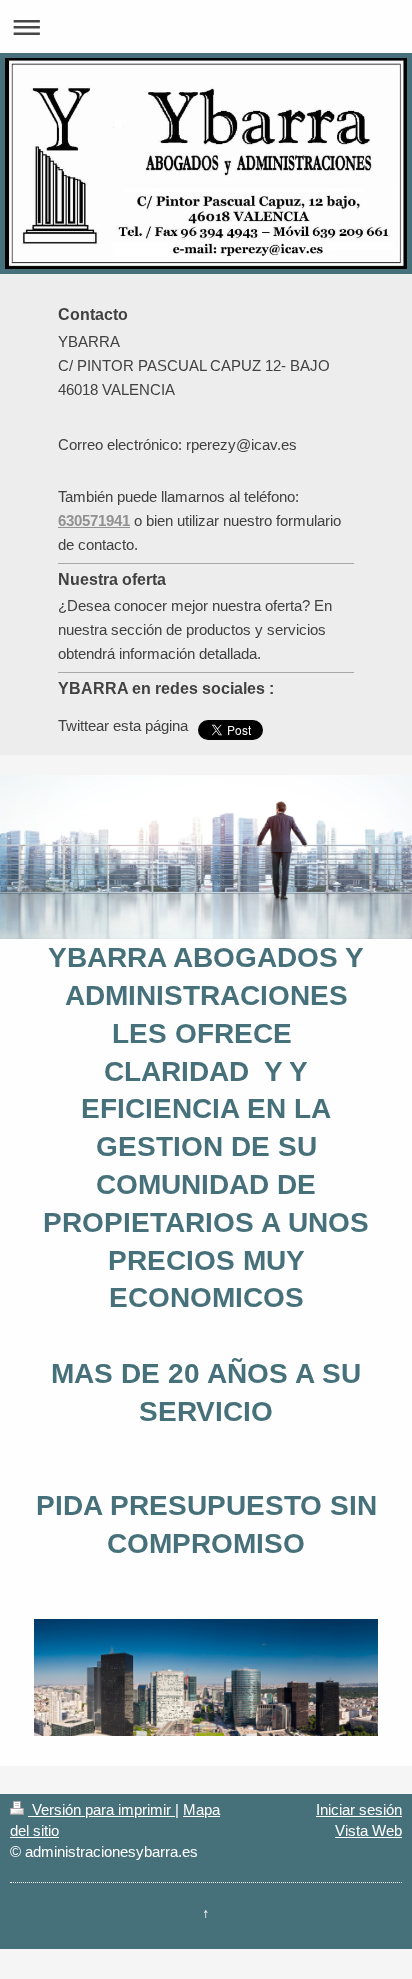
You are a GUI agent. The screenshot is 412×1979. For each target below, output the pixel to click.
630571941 (94, 520)
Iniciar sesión (359, 1809)
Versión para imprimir (101, 1809)
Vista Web (368, 1830)
